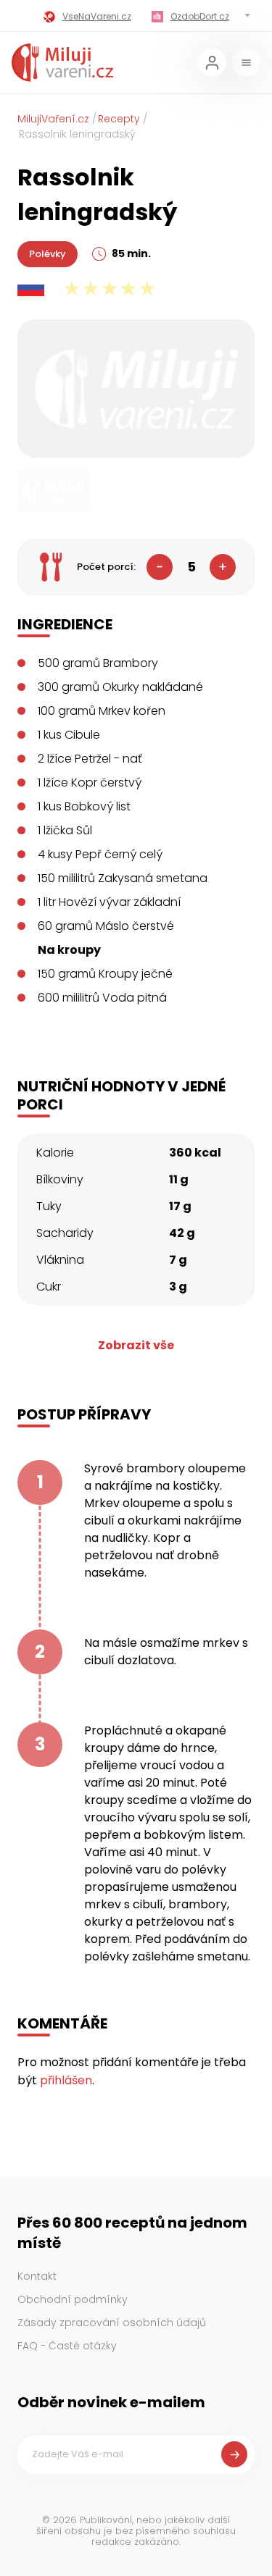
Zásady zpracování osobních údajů (112, 2323)
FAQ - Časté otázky (67, 2346)
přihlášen (66, 2080)
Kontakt (37, 2276)
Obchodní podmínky (73, 2299)
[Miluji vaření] (62, 63)
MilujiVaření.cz (53, 119)
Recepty (119, 119)
